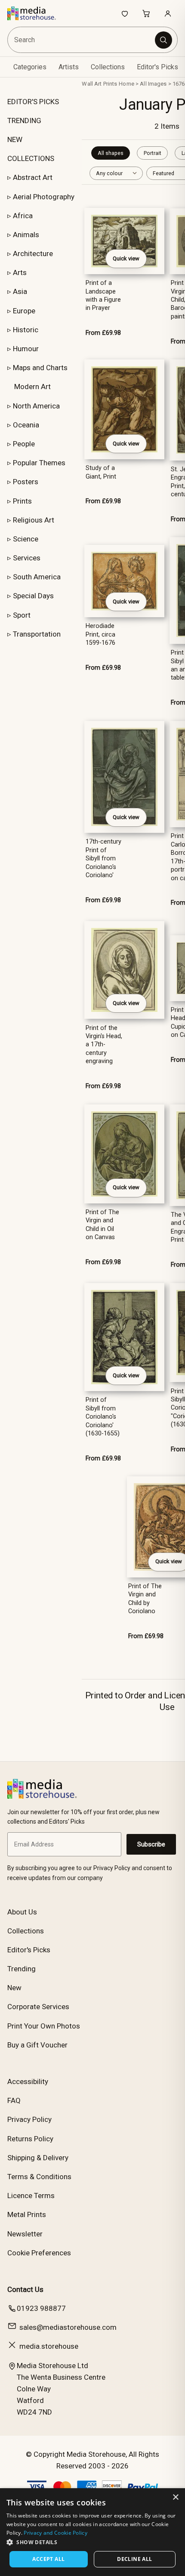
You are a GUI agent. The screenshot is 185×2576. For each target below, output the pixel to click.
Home (126, 84)
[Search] (163, 40)
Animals (26, 235)
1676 (179, 84)
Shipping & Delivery (38, 2158)
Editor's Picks (157, 67)
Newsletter (25, 2234)
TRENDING (24, 121)
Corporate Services (38, 2007)
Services (27, 558)
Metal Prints (27, 2214)
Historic (26, 330)
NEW (15, 139)
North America (36, 406)
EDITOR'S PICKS (33, 102)
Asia (20, 291)
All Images (153, 84)
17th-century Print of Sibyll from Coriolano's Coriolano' (103, 858)
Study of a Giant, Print (101, 472)
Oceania (26, 425)
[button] (92, 2542)
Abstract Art (33, 177)
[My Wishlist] (125, 13)
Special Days (33, 596)
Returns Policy (30, 2139)
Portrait (153, 153)
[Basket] (146, 13)
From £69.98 (103, 333)
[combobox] (82, 40)
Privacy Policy (29, 2119)
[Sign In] (168, 13)
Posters (26, 482)
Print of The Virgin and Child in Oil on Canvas (102, 1225)
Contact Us (25, 2289)
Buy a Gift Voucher (37, 2045)
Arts (20, 272)
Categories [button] (30, 67)
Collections (108, 67)
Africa (23, 216)
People (24, 444)
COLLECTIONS (31, 158)
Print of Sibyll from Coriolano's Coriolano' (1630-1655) (103, 1417)
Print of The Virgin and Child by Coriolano (145, 1599)
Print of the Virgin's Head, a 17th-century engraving (104, 1045)
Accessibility (28, 2081)
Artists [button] (69, 67)
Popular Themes (39, 463)
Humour (26, 349)
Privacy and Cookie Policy (55, 2533)
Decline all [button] (134, 2559)
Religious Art (34, 520)
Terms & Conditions (39, 2177)
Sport (22, 615)
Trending (22, 1969)
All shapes (111, 153)
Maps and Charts (40, 368)
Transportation (37, 634)
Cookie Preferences (39, 2253)
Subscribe (151, 1844)
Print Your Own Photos (44, 2026)
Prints (22, 501)
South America (37, 577)
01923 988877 (41, 2308)
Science (26, 539)
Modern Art (32, 387)
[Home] (36, 13)
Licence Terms (31, 2196)
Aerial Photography (44, 197)
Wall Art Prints (99, 84)
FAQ (14, 2100)
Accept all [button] (48, 2559)
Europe (24, 311)
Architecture (33, 254)
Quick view (126, 258)
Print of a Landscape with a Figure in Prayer (103, 295)
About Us (22, 1912)
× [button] (175, 2497)
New (14, 1988)
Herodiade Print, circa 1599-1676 (100, 634)
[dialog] (92, 2532)
